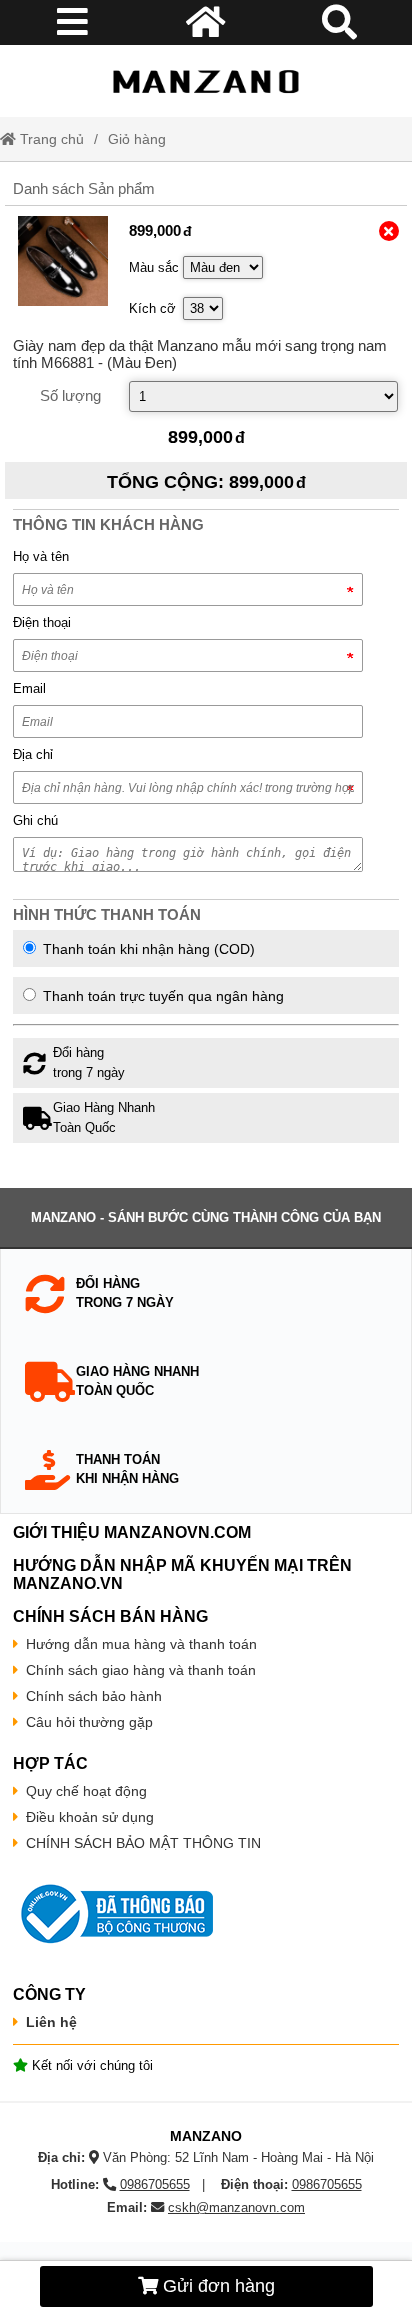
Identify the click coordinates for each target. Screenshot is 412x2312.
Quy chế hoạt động (86, 1791)
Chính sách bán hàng (110, 1616)
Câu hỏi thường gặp (89, 1722)
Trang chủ (50, 139)
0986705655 (155, 2184)
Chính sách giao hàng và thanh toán (141, 1670)
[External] (63, 261)
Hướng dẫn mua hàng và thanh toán (141, 1644)
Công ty (49, 1994)
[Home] (206, 81)
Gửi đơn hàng (216, 2286)
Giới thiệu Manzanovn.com (134, 1532)
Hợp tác (50, 1763)
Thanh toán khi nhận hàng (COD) (147, 949)
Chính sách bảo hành (94, 1696)
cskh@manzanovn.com (236, 2207)
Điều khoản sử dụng (90, 1817)
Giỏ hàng (137, 139)
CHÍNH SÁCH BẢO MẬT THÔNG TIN (143, 1843)
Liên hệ (51, 2022)
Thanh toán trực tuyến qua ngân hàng (161, 996)
